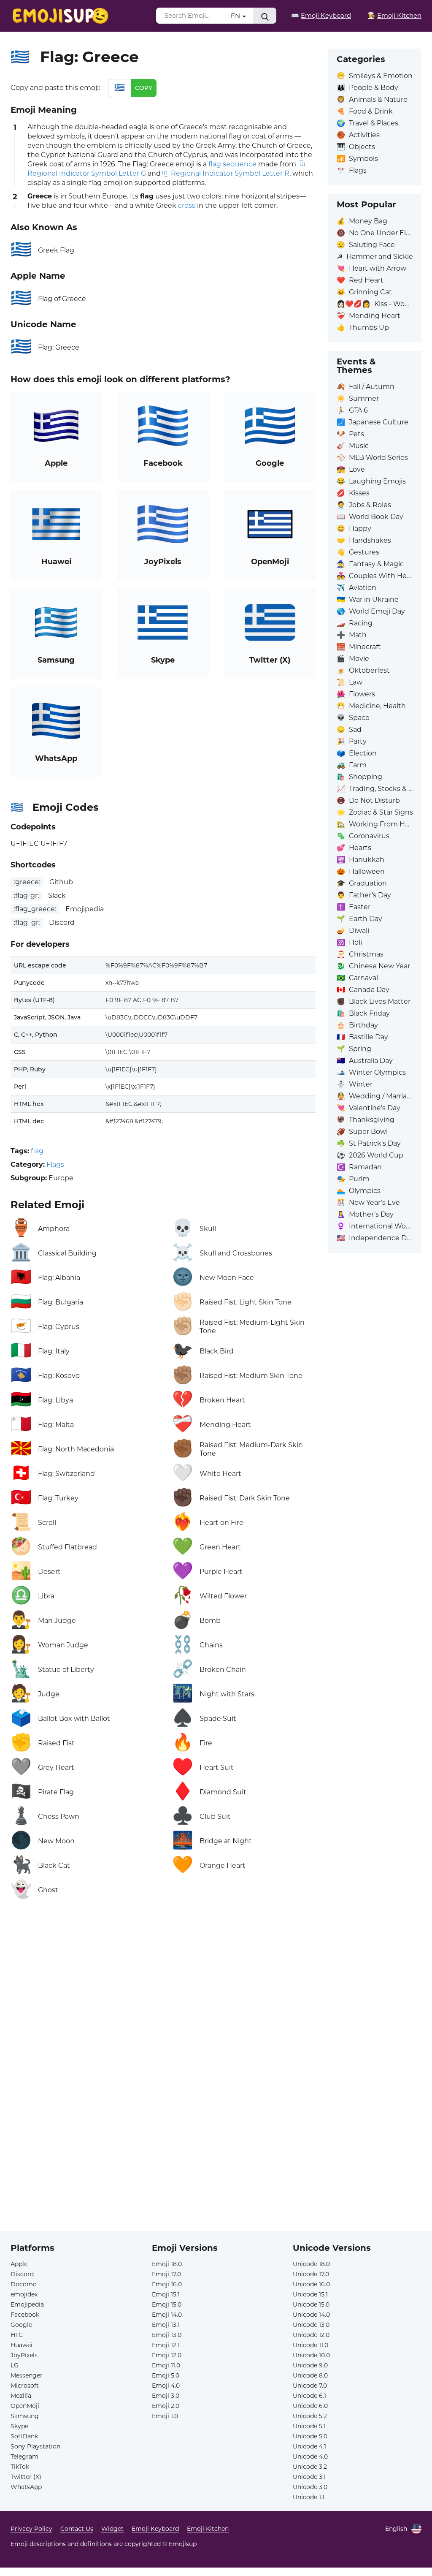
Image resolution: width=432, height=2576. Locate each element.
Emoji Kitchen (208, 2529)
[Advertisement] (163, 2000)
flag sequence (232, 164)
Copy (144, 88)
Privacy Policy (31, 2529)
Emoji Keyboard (155, 2529)
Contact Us (77, 2529)
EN (236, 16)
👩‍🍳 (394, 15)
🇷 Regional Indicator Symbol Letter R (226, 173)
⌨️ (321, 15)
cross (187, 205)
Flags (55, 1164)
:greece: (27, 882)
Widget (112, 2529)
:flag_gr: (27, 923)
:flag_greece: (35, 909)
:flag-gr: (26, 895)
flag (37, 1151)
